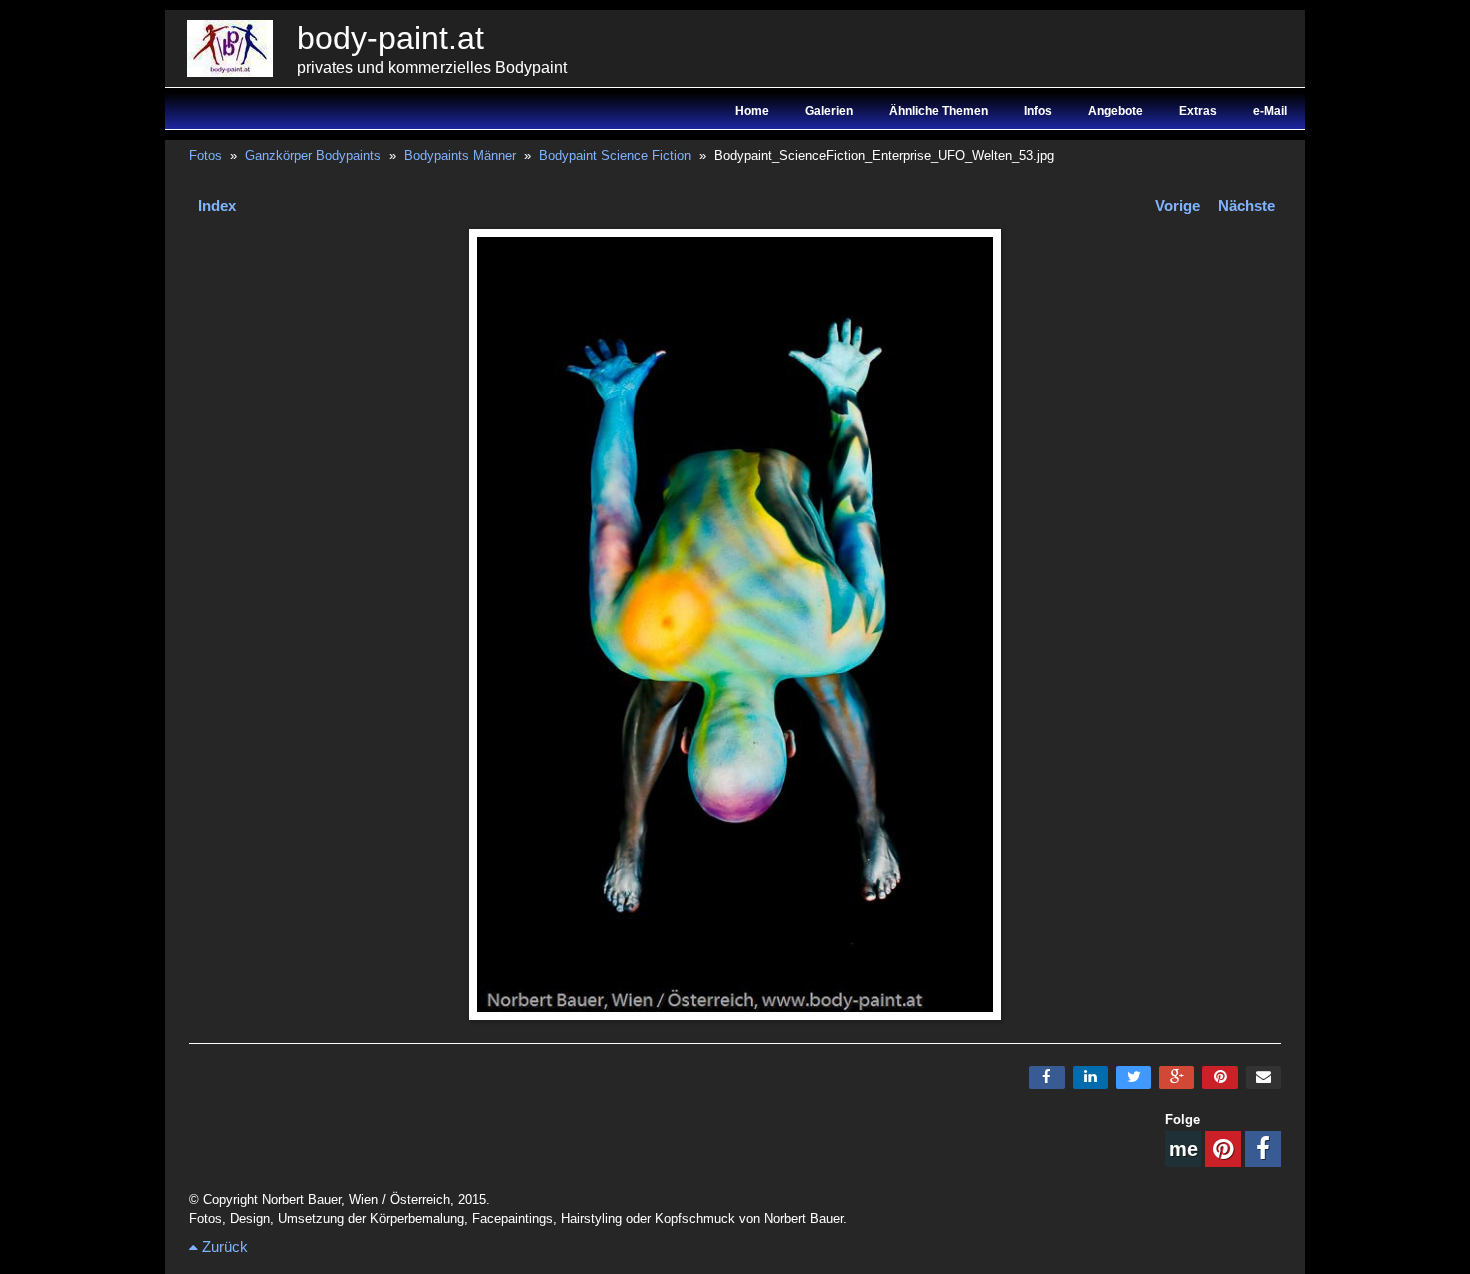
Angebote (1115, 111)
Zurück (223, 1246)
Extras (1198, 111)
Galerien (829, 111)
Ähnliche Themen (938, 111)
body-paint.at (390, 38)
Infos (1038, 111)
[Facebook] (1046, 1077)
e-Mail (1270, 111)
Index (217, 205)
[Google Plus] (1176, 1077)
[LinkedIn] (1090, 1077)
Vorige (1177, 205)
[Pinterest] (1219, 1077)
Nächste (1246, 205)
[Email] (1263, 1077)
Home (752, 111)
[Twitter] (1133, 1077)
